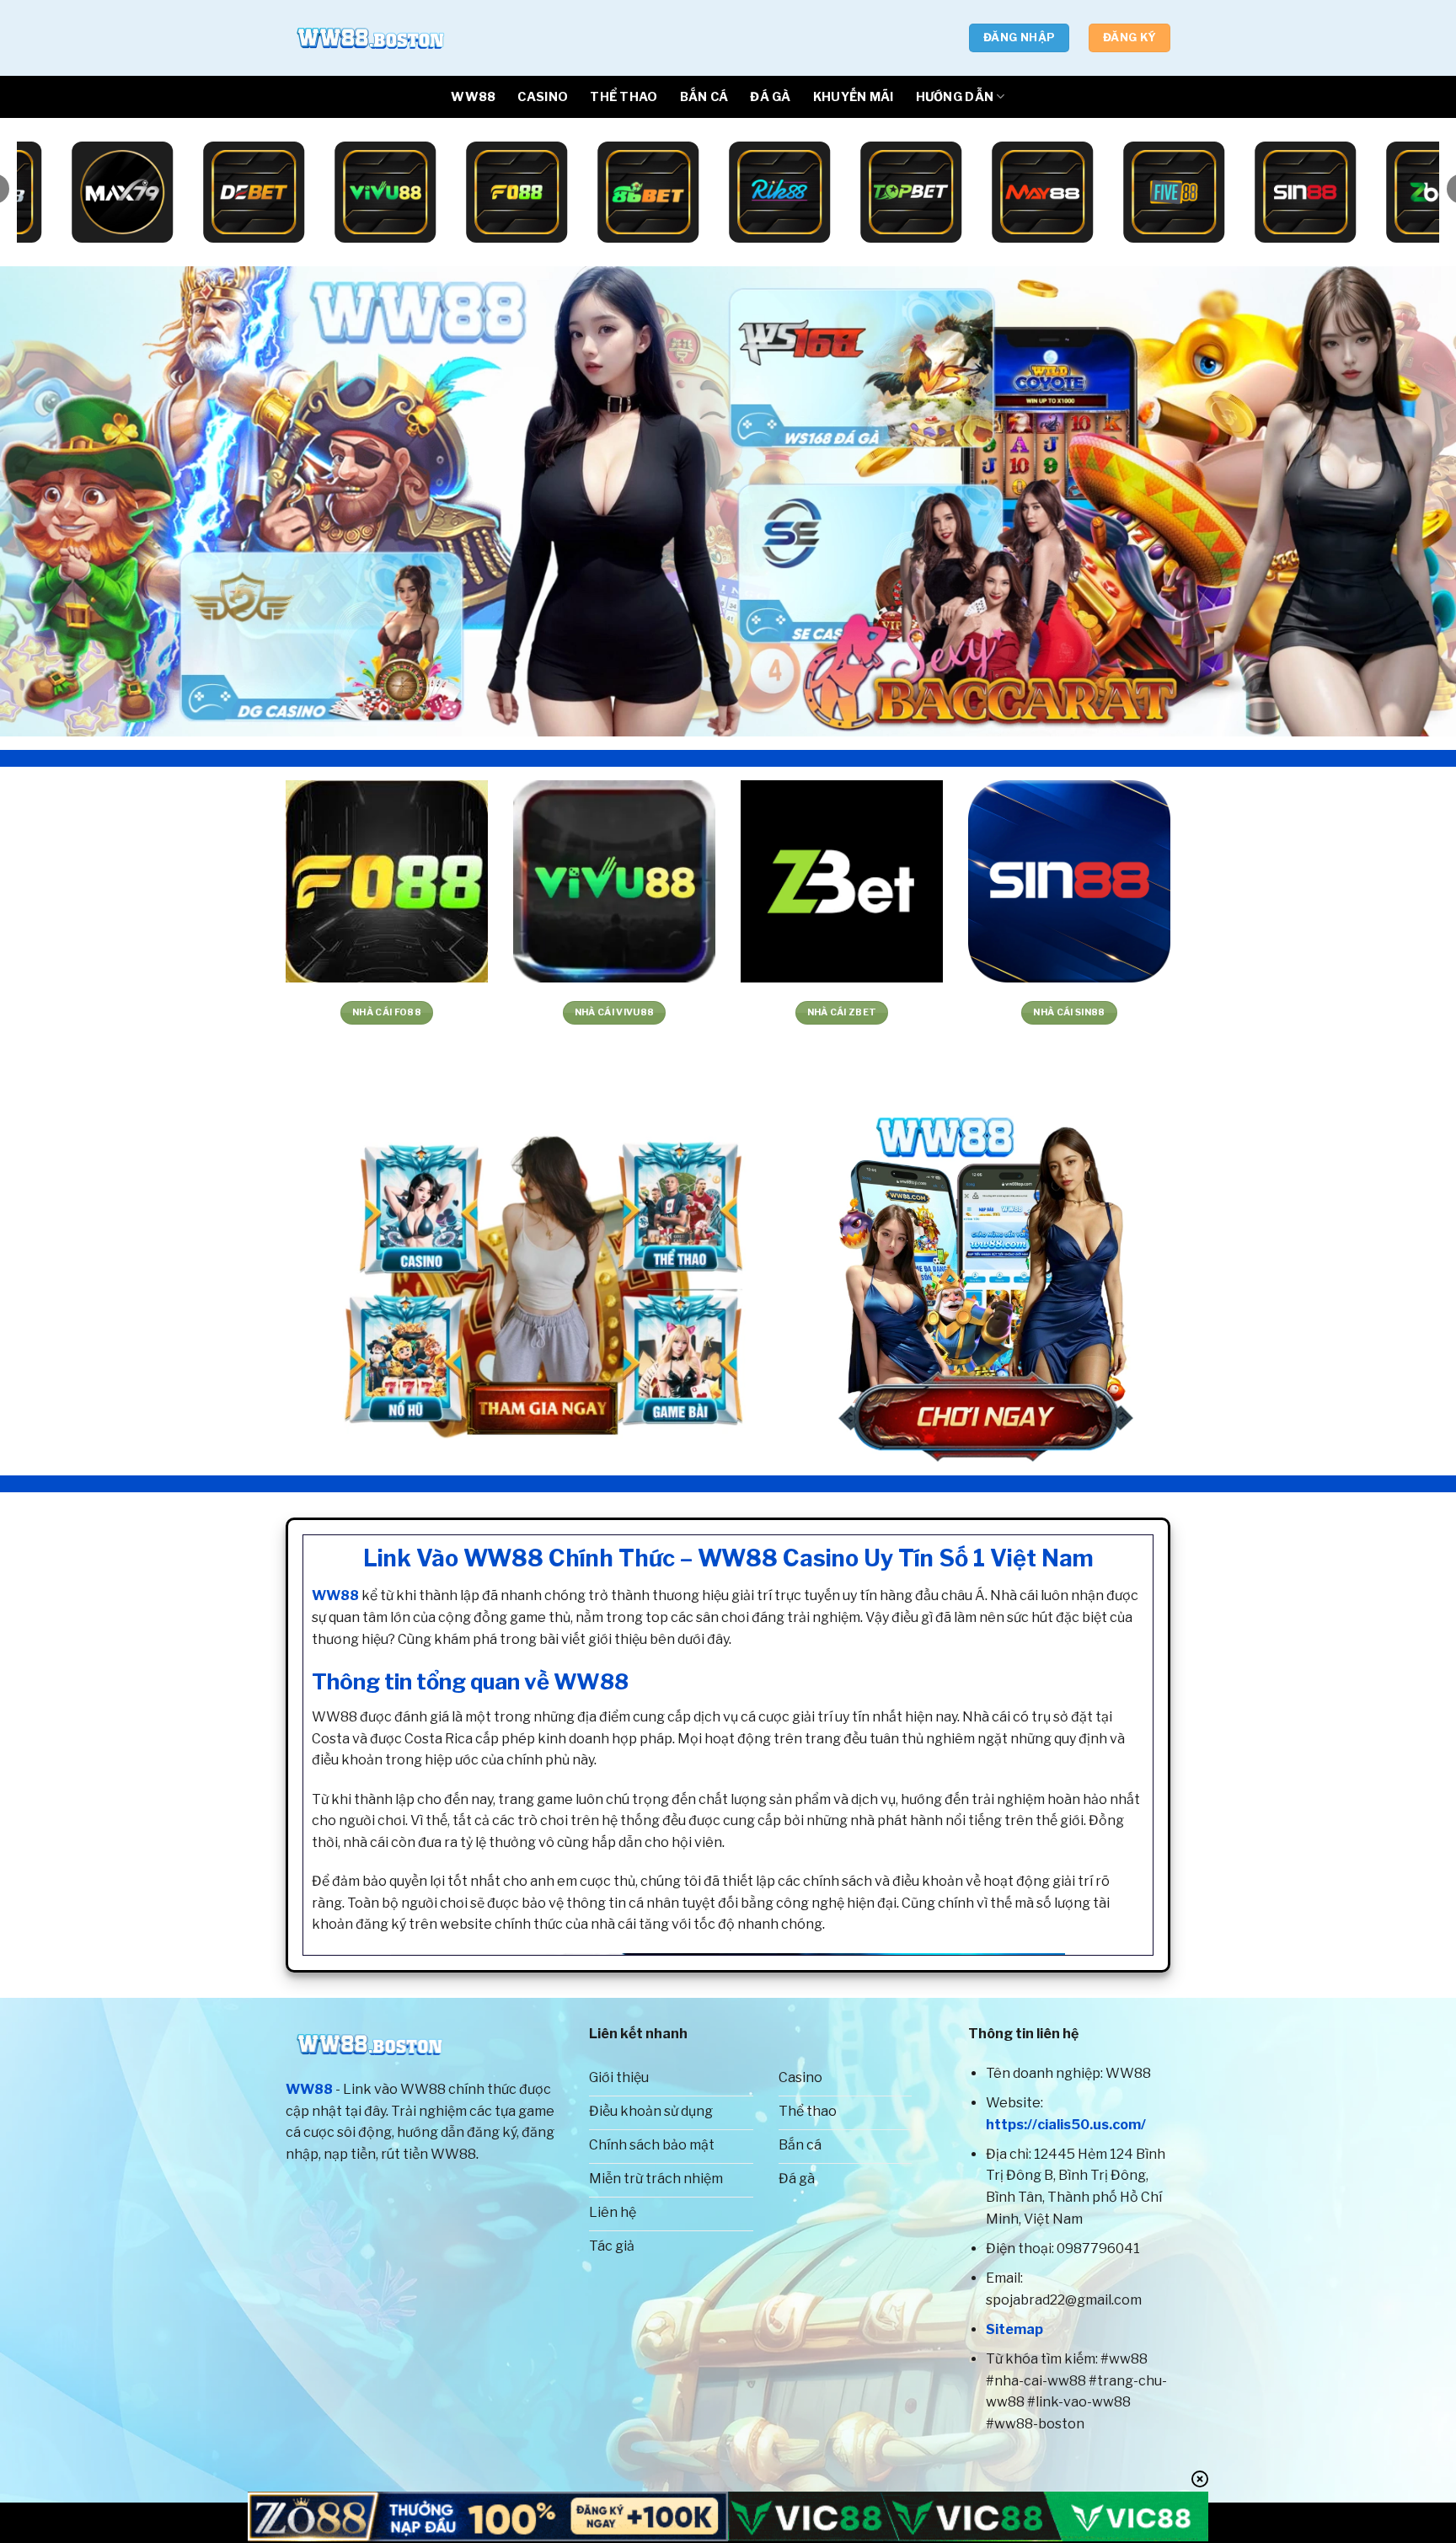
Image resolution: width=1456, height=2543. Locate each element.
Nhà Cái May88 (744, 1012)
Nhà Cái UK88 (971, 1012)
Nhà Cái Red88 (289, 1012)
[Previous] (51, 501)
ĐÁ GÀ (770, 97)
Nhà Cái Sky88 (1199, 1012)
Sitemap (1014, 2329)
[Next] (1405, 501)
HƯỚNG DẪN (955, 97)
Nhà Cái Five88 (62, 1012)
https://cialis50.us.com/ (1066, 2125)
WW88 (473, 97)
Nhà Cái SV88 (517, 1012)
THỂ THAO (624, 97)
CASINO (543, 97)
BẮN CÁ (704, 97)
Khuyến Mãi (854, 97)
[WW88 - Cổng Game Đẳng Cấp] (370, 38)
